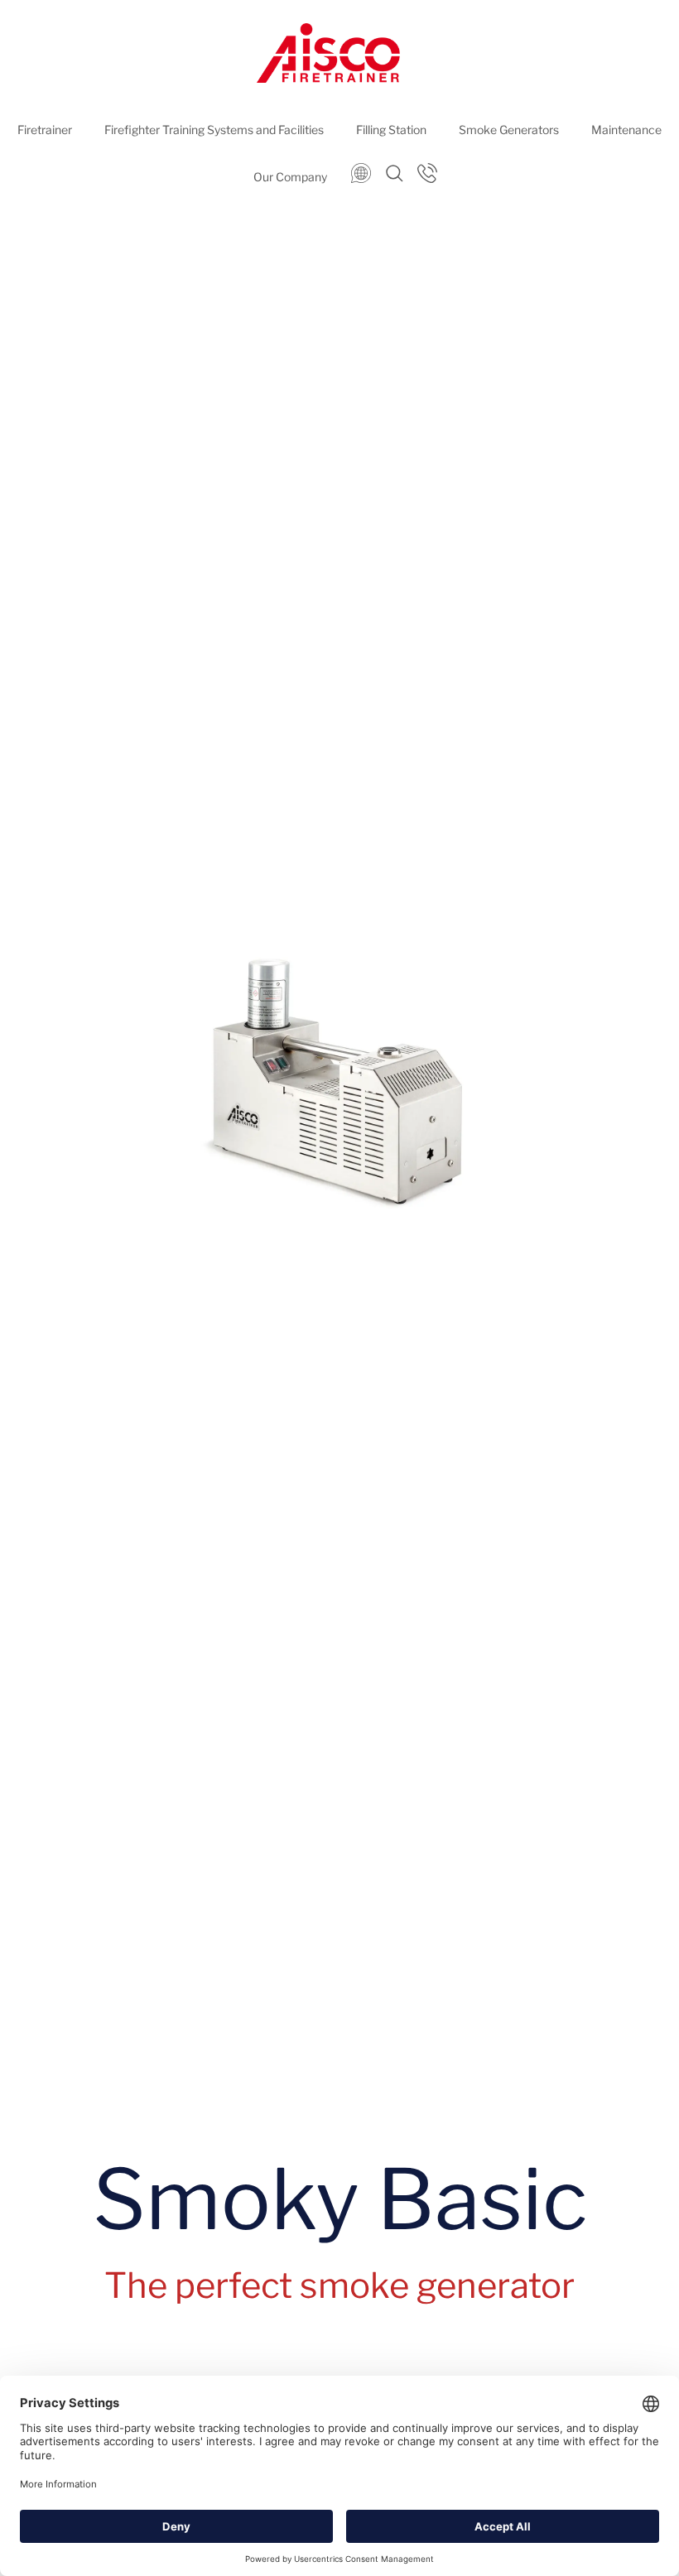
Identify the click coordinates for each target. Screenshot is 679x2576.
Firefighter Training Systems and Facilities (214, 130)
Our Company (290, 177)
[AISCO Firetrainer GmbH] (328, 53)
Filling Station (391, 130)
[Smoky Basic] (339, 1067)
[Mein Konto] (426, 172)
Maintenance (626, 130)
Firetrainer (45, 130)
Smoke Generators (509, 130)
